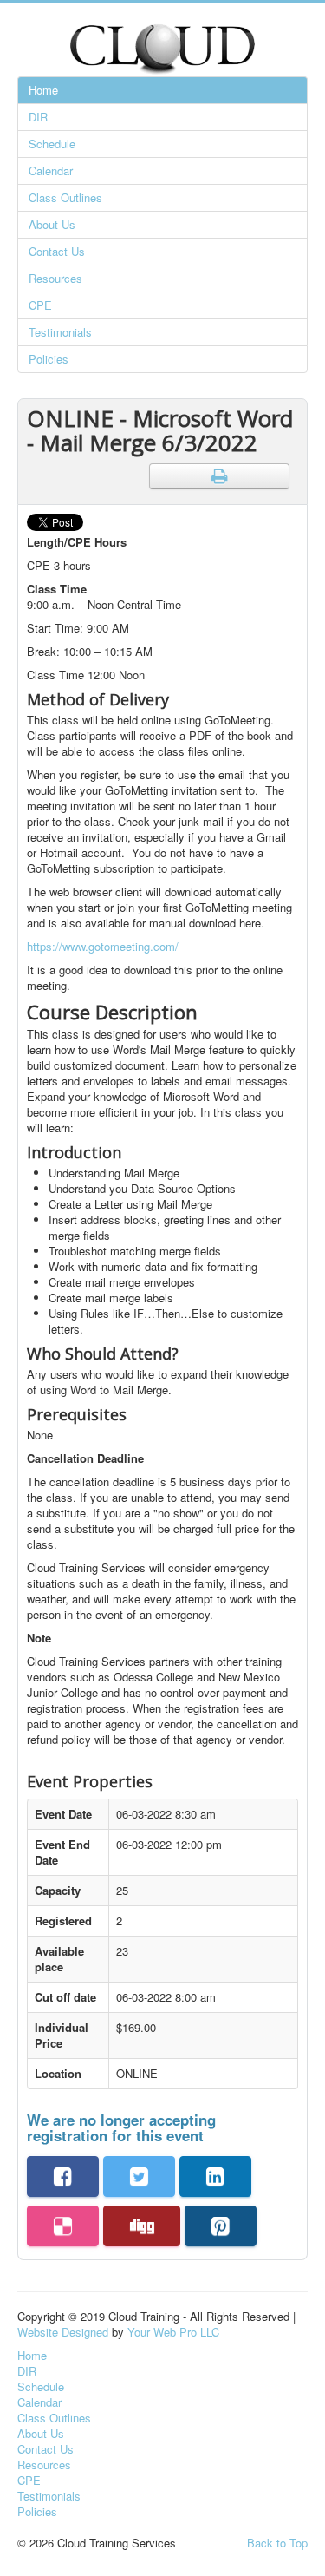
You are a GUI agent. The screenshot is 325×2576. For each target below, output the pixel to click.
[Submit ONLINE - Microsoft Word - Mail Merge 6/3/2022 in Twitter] (139, 2176)
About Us (52, 224)
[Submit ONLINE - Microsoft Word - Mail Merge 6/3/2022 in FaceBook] (63, 2176)
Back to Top (277, 2543)
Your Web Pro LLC (173, 2332)
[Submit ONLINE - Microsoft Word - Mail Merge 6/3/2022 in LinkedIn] (215, 2176)
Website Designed (63, 2332)
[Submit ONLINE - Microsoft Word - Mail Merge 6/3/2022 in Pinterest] (221, 2226)
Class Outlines (65, 197)
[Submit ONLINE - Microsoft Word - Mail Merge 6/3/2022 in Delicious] (63, 2226)
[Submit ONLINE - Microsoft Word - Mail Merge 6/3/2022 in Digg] (142, 2226)
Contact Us (57, 251)
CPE (40, 305)
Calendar (51, 170)
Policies (49, 359)
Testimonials (60, 332)
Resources (55, 278)
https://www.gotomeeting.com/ (103, 946)
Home (43, 90)
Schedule (52, 144)
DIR (38, 117)
